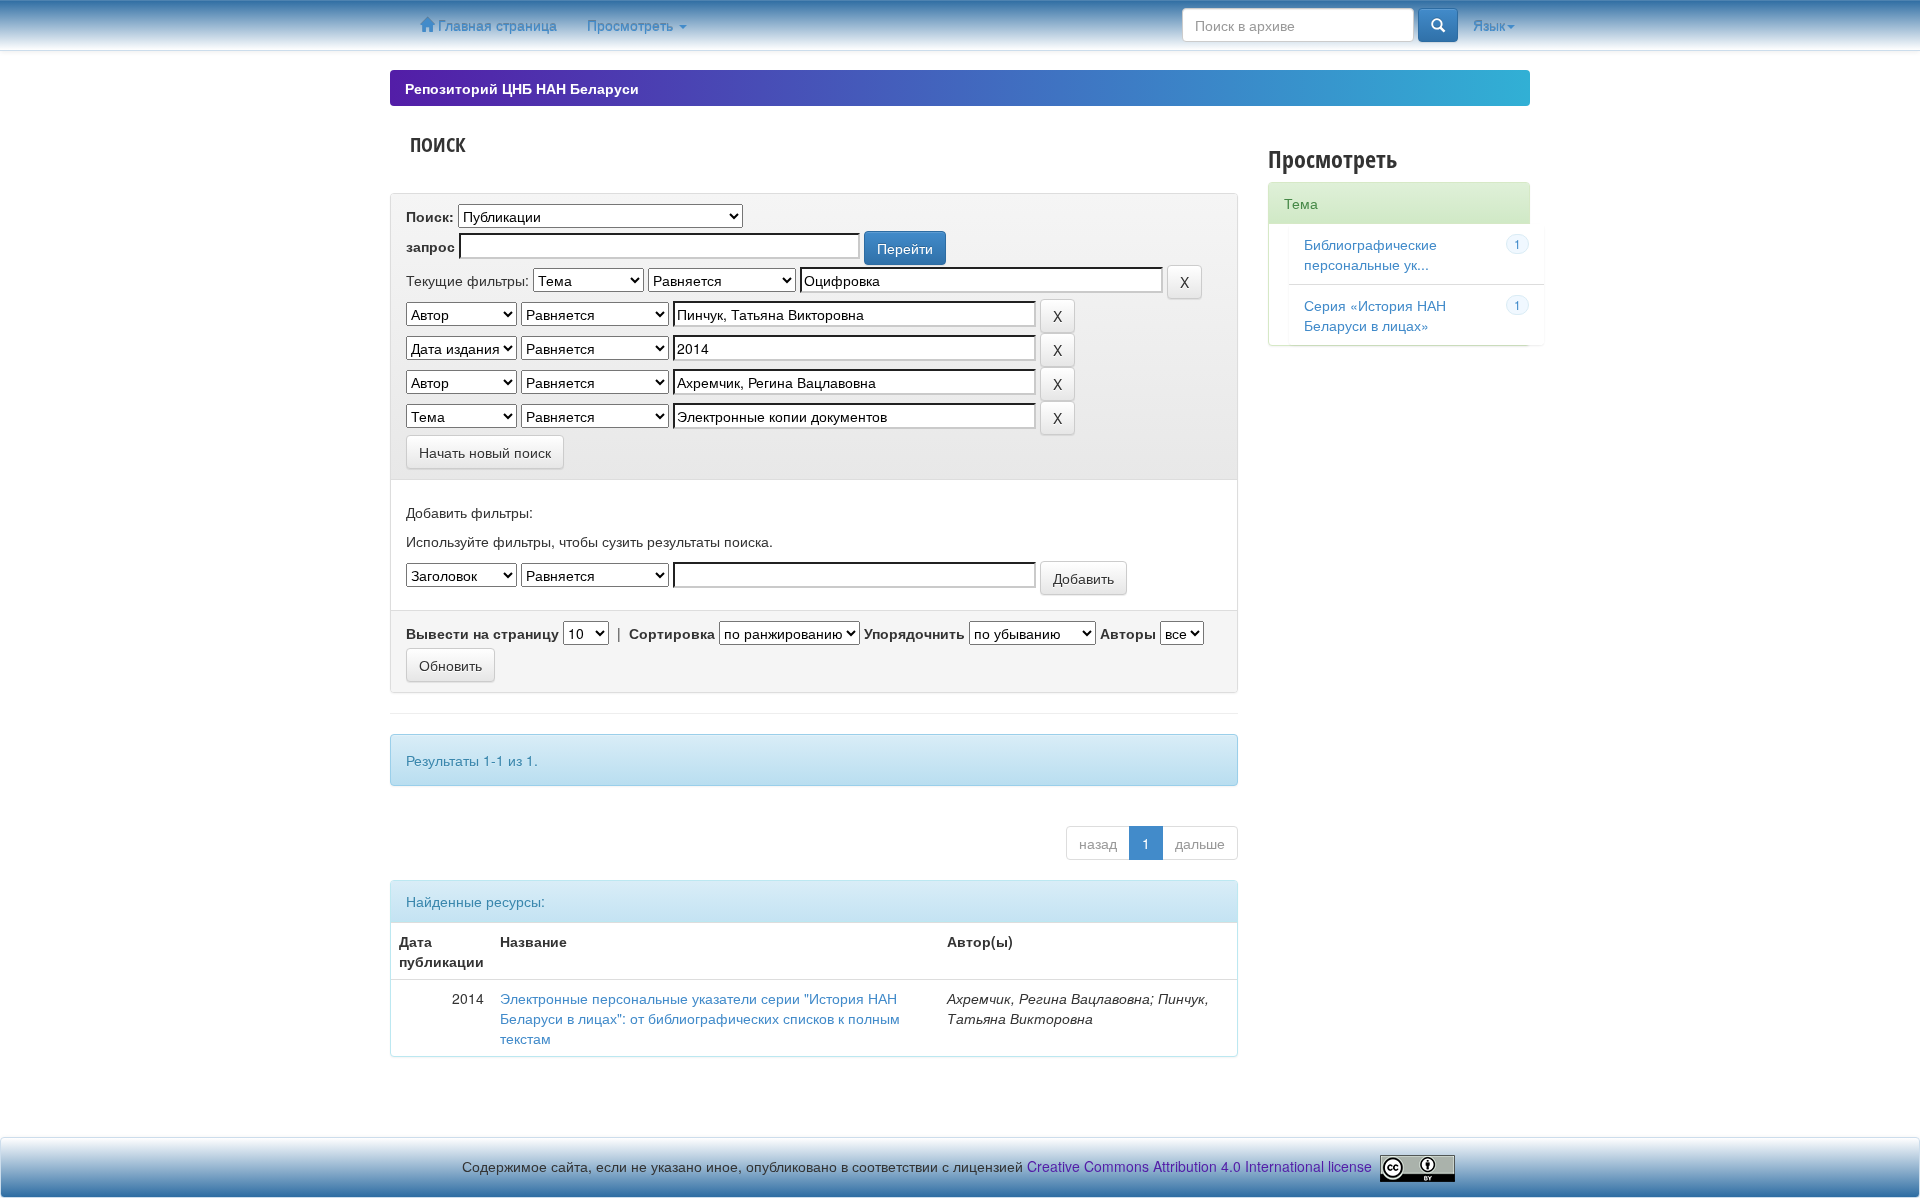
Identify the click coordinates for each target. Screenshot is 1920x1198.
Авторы (1128, 633)
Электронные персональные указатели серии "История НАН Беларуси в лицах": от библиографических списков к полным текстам (700, 1018)
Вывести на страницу (482, 633)
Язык (1489, 25)
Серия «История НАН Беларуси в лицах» (1375, 315)
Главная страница (495, 25)
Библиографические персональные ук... (1370, 254)
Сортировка (672, 633)
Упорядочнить (914, 633)
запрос (430, 246)
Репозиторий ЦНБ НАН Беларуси (522, 88)
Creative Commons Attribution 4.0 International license (1199, 1166)
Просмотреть (632, 25)
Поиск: (430, 216)
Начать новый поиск (485, 452)
